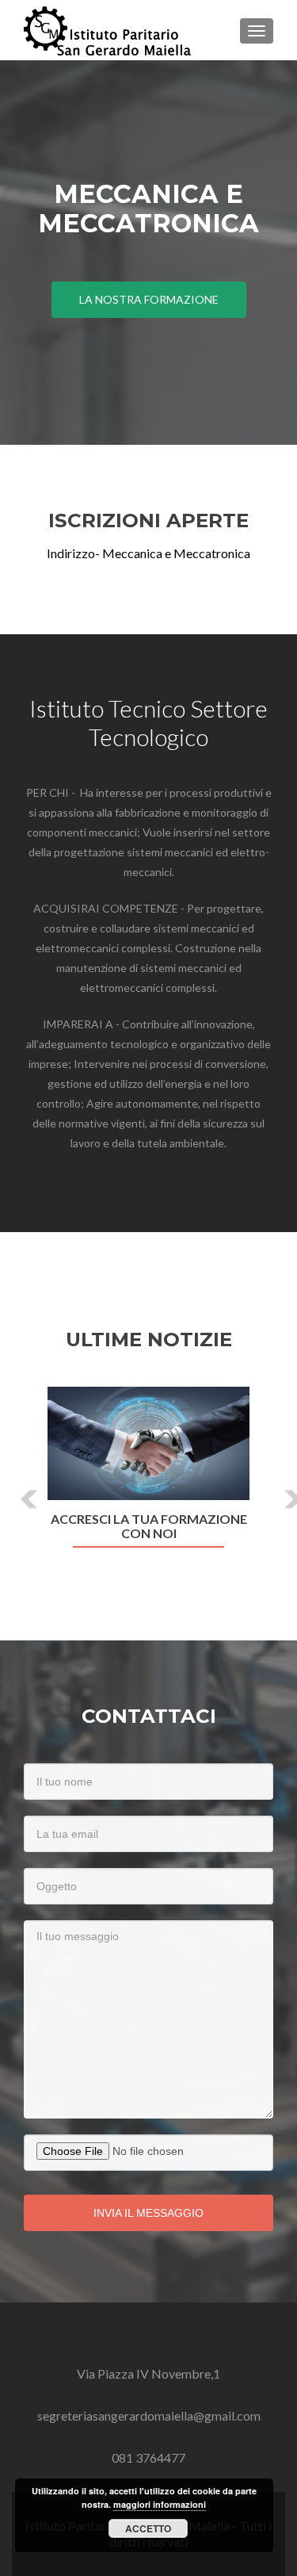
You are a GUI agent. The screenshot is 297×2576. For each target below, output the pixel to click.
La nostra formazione (149, 299)
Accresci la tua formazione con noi (149, 1526)
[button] (18, 1487)
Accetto (148, 2528)
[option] (148, 1476)
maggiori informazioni (160, 2504)
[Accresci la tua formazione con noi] (148, 1443)
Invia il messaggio (148, 2213)
